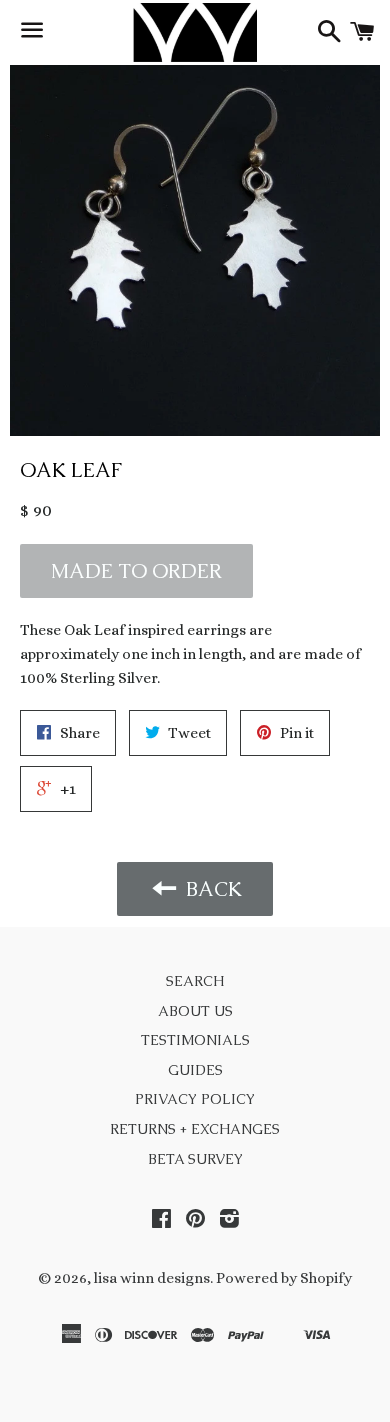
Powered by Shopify (284, 1278)
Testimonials (195, 1040)
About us (195, 1011)
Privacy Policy (195, 1099)
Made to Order (136, 571)
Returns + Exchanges (195, 1129)
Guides (195, 1070)
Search (195, 981)
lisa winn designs (152, 1278)
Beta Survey (195, 1159)
